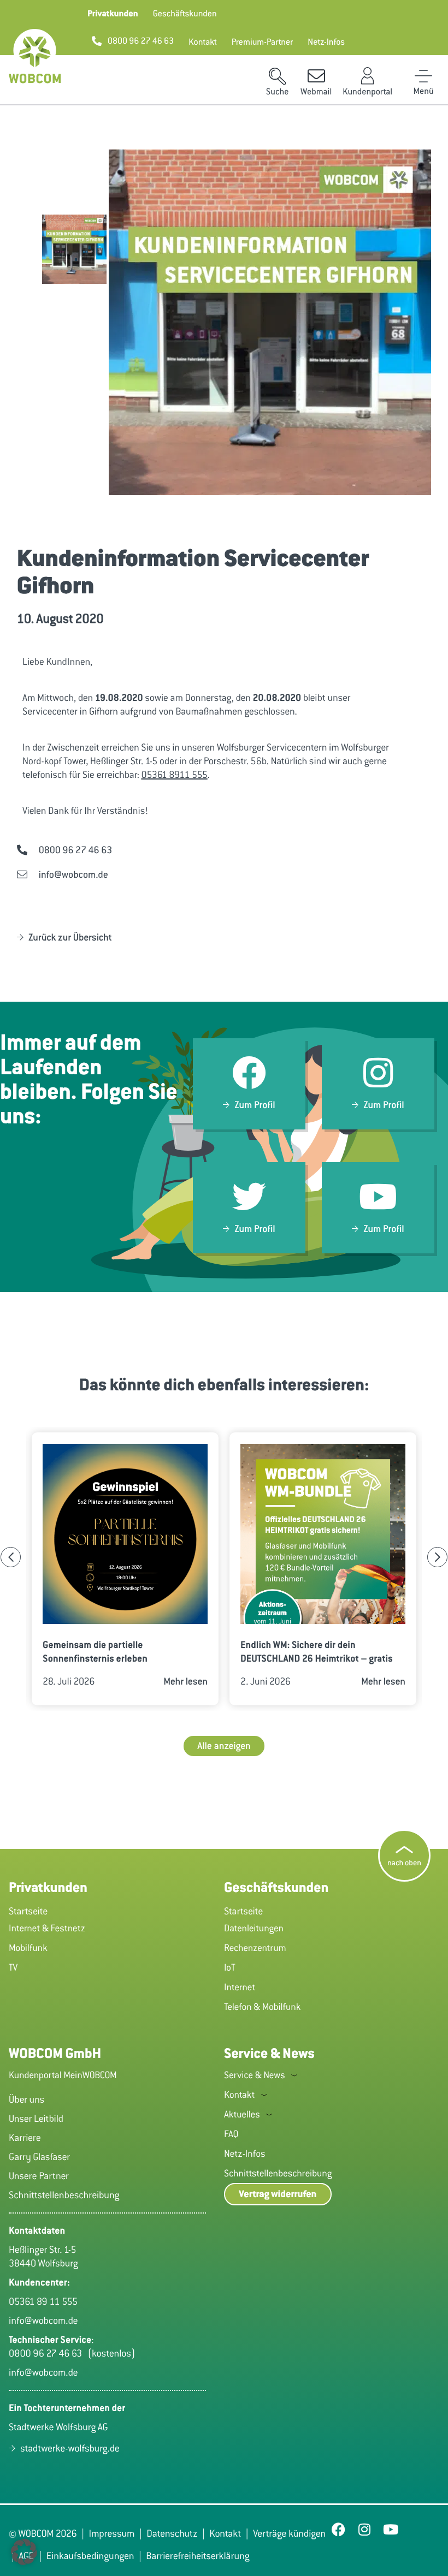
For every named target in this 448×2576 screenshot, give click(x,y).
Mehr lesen (185, 1681)
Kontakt (240, 2095)
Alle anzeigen (224, 1746)
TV (13, 1967)
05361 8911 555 (174, 775)
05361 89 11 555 (43, 2301)
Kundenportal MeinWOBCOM (63, 2075)
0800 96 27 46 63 (48, 2353)
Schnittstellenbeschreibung (278, 2173)
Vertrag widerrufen (278, 2194)
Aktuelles (242, 2114)
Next (437, 1557)
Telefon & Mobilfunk (263, 2007)
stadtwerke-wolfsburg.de (70, 2448)
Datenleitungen (254, 1928)
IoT (230, 1967)
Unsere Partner (39, 2176)
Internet (240, 1987)
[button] (113, 14)
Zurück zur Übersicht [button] (70, 937)
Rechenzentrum (255, 1948)
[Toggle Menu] (423, 76)
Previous (11, 1557)
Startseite (28, 1911)
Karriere (25, 2138)
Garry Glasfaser (39, 2157)
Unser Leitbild (36, 2119)
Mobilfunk (28, 1948)
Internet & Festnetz (47, 1928)
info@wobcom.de (43, 2321)
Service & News (255, 2075)
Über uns (26, 2099)
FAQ (231, 2134)
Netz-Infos (245, 2153)
